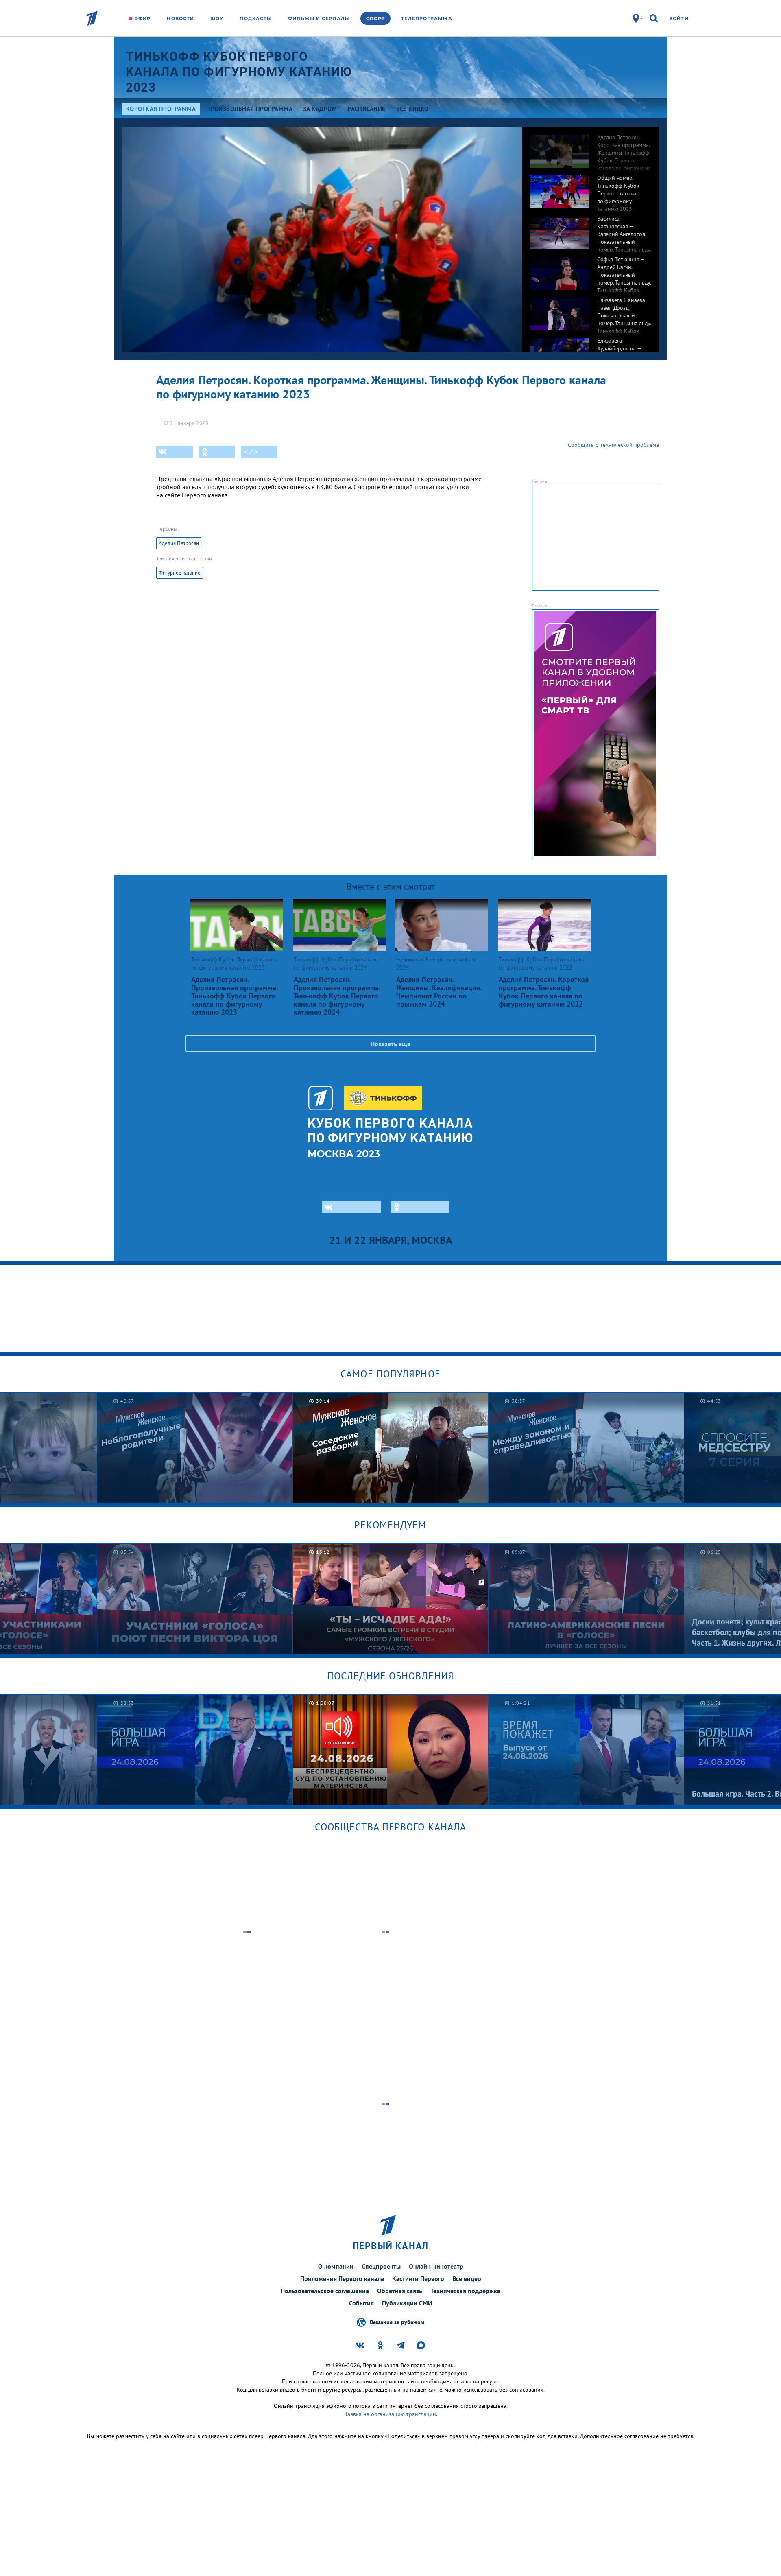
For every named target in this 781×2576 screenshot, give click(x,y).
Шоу (217, 18)
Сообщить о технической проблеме (613, 445)
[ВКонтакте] (175, 452)
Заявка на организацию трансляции (390, 2414)
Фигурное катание (180, 573)
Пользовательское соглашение (325, 2291)
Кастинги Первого (418, 2278)
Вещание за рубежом (397, 2322)
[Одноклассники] (217, 452)
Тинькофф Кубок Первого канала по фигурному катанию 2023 (239, 72)
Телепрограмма (426, 18)
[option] (591, 147)
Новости (180, 18)
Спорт (376, 18)
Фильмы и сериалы (319, 18)
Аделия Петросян (179, 543)
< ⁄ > (251, 452)
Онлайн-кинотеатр (436, 2266)
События (361, 2303)
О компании (336, 2266)
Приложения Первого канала (342, 2278)
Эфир (143, 18)
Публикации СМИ (407, 2303)
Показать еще (390, 1044)
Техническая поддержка (465, 2291)
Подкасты (256, 18)
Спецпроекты (381, 2266)
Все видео (467, 2278)
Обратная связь (400, 2291)
